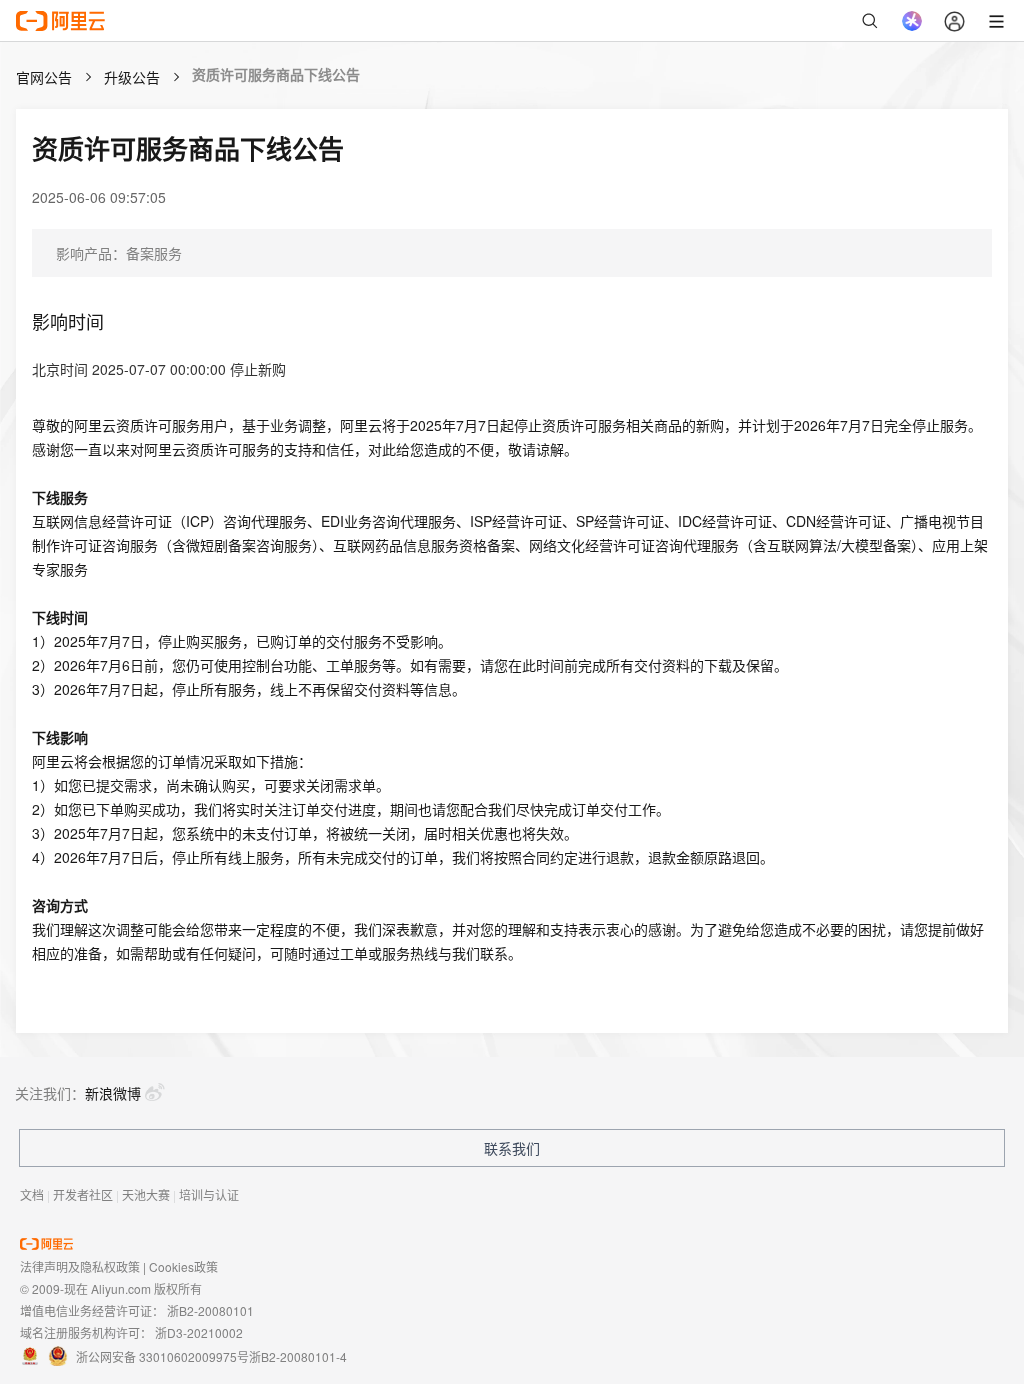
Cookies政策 (183, 1266)
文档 (32, 1194)
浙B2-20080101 (210, 1310)
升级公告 (132, 77)
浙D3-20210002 (199, 1332)
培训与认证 (209, 1194)
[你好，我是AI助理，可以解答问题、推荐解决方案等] (912, 21)
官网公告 (44, 77)
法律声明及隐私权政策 (80, 1266)
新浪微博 (113, 1093)
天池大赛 (146, 1194)
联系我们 (512, 1148)
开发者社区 (83, 1194)
